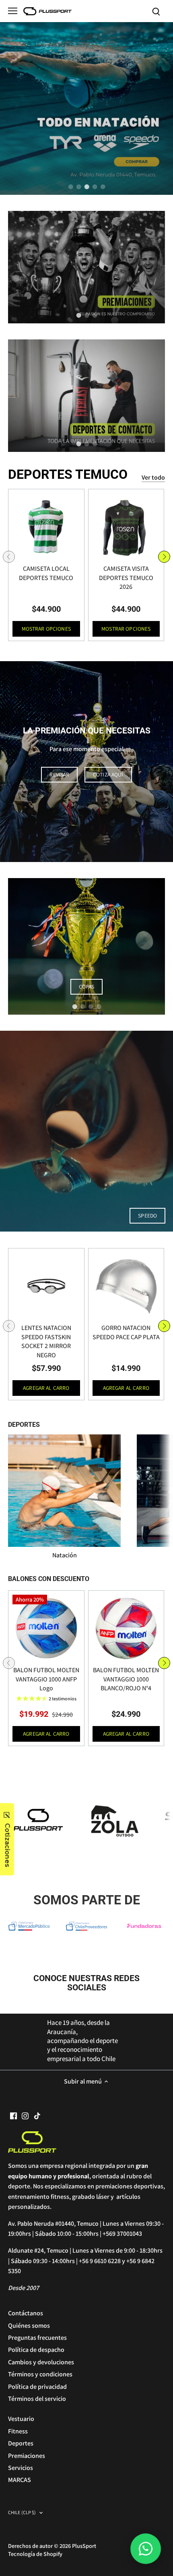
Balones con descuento (49, 1579)
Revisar (59, 774)
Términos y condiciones (40, 2374)
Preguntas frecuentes (37, 2338)
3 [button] (86, 187)
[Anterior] (9, 557)
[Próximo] (164, 557)
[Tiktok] (37, 2115)
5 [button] (103, 187)
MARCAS (20, 2480)
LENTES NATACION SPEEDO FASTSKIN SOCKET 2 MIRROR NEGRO (46, 1341)
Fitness (18, 2431)
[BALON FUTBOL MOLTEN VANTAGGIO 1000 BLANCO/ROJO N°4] (126, 1628)
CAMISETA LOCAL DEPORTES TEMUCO (46, 573)
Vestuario (21, 2419)
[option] (86, 108)
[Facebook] (13, 2115)
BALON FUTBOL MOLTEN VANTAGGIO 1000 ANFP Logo (46, 1679)
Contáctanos (26, 2313)
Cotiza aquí (108, 774)
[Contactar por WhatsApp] (146, 2549)
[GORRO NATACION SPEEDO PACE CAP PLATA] (126, 1286)
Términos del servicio (37, 2399)
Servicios (21, 2468)
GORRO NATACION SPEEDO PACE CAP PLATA (126, 1332)
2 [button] (78, 187)
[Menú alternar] (13, 11)
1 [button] (70, 187)
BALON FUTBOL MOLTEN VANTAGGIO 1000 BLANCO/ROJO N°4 (126, 1679)
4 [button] (95, 187)
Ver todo (153, 477)
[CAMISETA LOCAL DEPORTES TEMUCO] (46, 527)
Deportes (21, 2443)
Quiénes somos (29, 2326)
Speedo (147, 1215)
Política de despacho (36, 2350)
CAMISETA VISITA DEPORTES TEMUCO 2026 (126, 578)
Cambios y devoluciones (41, 2362)
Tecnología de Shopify (35, 2554)
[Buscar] (156, 11)
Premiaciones (27, 2456)
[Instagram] (25, 2115)
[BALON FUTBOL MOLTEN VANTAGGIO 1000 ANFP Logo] (46, 1628)
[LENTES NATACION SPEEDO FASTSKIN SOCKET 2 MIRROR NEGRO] (46, 1286)
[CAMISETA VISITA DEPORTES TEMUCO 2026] (126, 527)
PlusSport (84, 2546)
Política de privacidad (37, 2387)
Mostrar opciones (46, 629)
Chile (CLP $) (22, 2513)
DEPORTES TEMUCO (68, 474)
